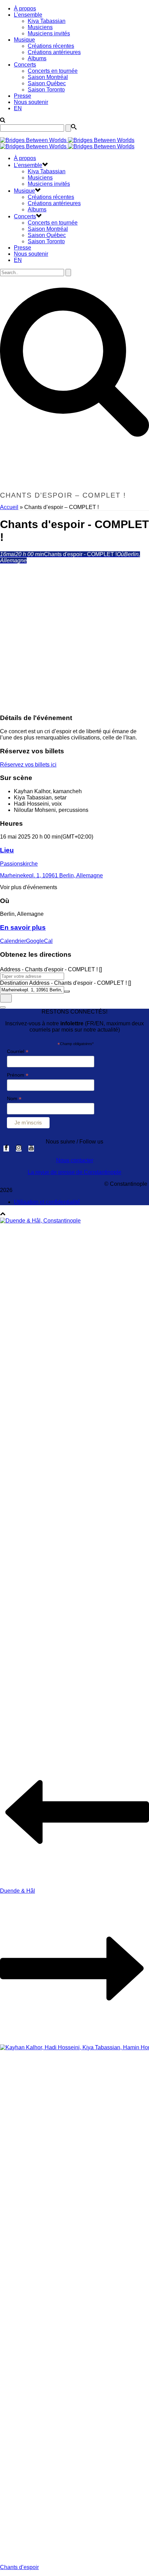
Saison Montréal (48, 77)
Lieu (7, 850)
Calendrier (13, 941)
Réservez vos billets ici (28, 765)
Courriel (18, 1052)
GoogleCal (39, 941)
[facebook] (6, 1149)
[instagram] (19, 1149)
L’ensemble (28, 15)
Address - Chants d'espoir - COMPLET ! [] (51, 969)
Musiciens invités (49, 33)
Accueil (9, 507)
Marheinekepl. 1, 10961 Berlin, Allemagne (51, 875)
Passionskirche (19, 864)
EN (18, 108)
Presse (23, 96)
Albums (37, 58)
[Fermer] (3, 1007)
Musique (24, 40)
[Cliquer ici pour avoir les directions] (6, 998)
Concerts (25, 65)
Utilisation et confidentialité (47, 1202)
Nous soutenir (31, 102)
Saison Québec (47, 83)
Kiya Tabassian (47, 21)
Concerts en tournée (53, 71)
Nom (14, 1099)
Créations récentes (51, 46)
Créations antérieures (54, 52)
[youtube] (31, 1149)
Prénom (18, 1075)
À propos (25, 8)
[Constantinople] (67, 143)
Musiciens (40, 27)
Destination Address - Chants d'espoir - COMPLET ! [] (65, 983)
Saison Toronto (46, 90)
